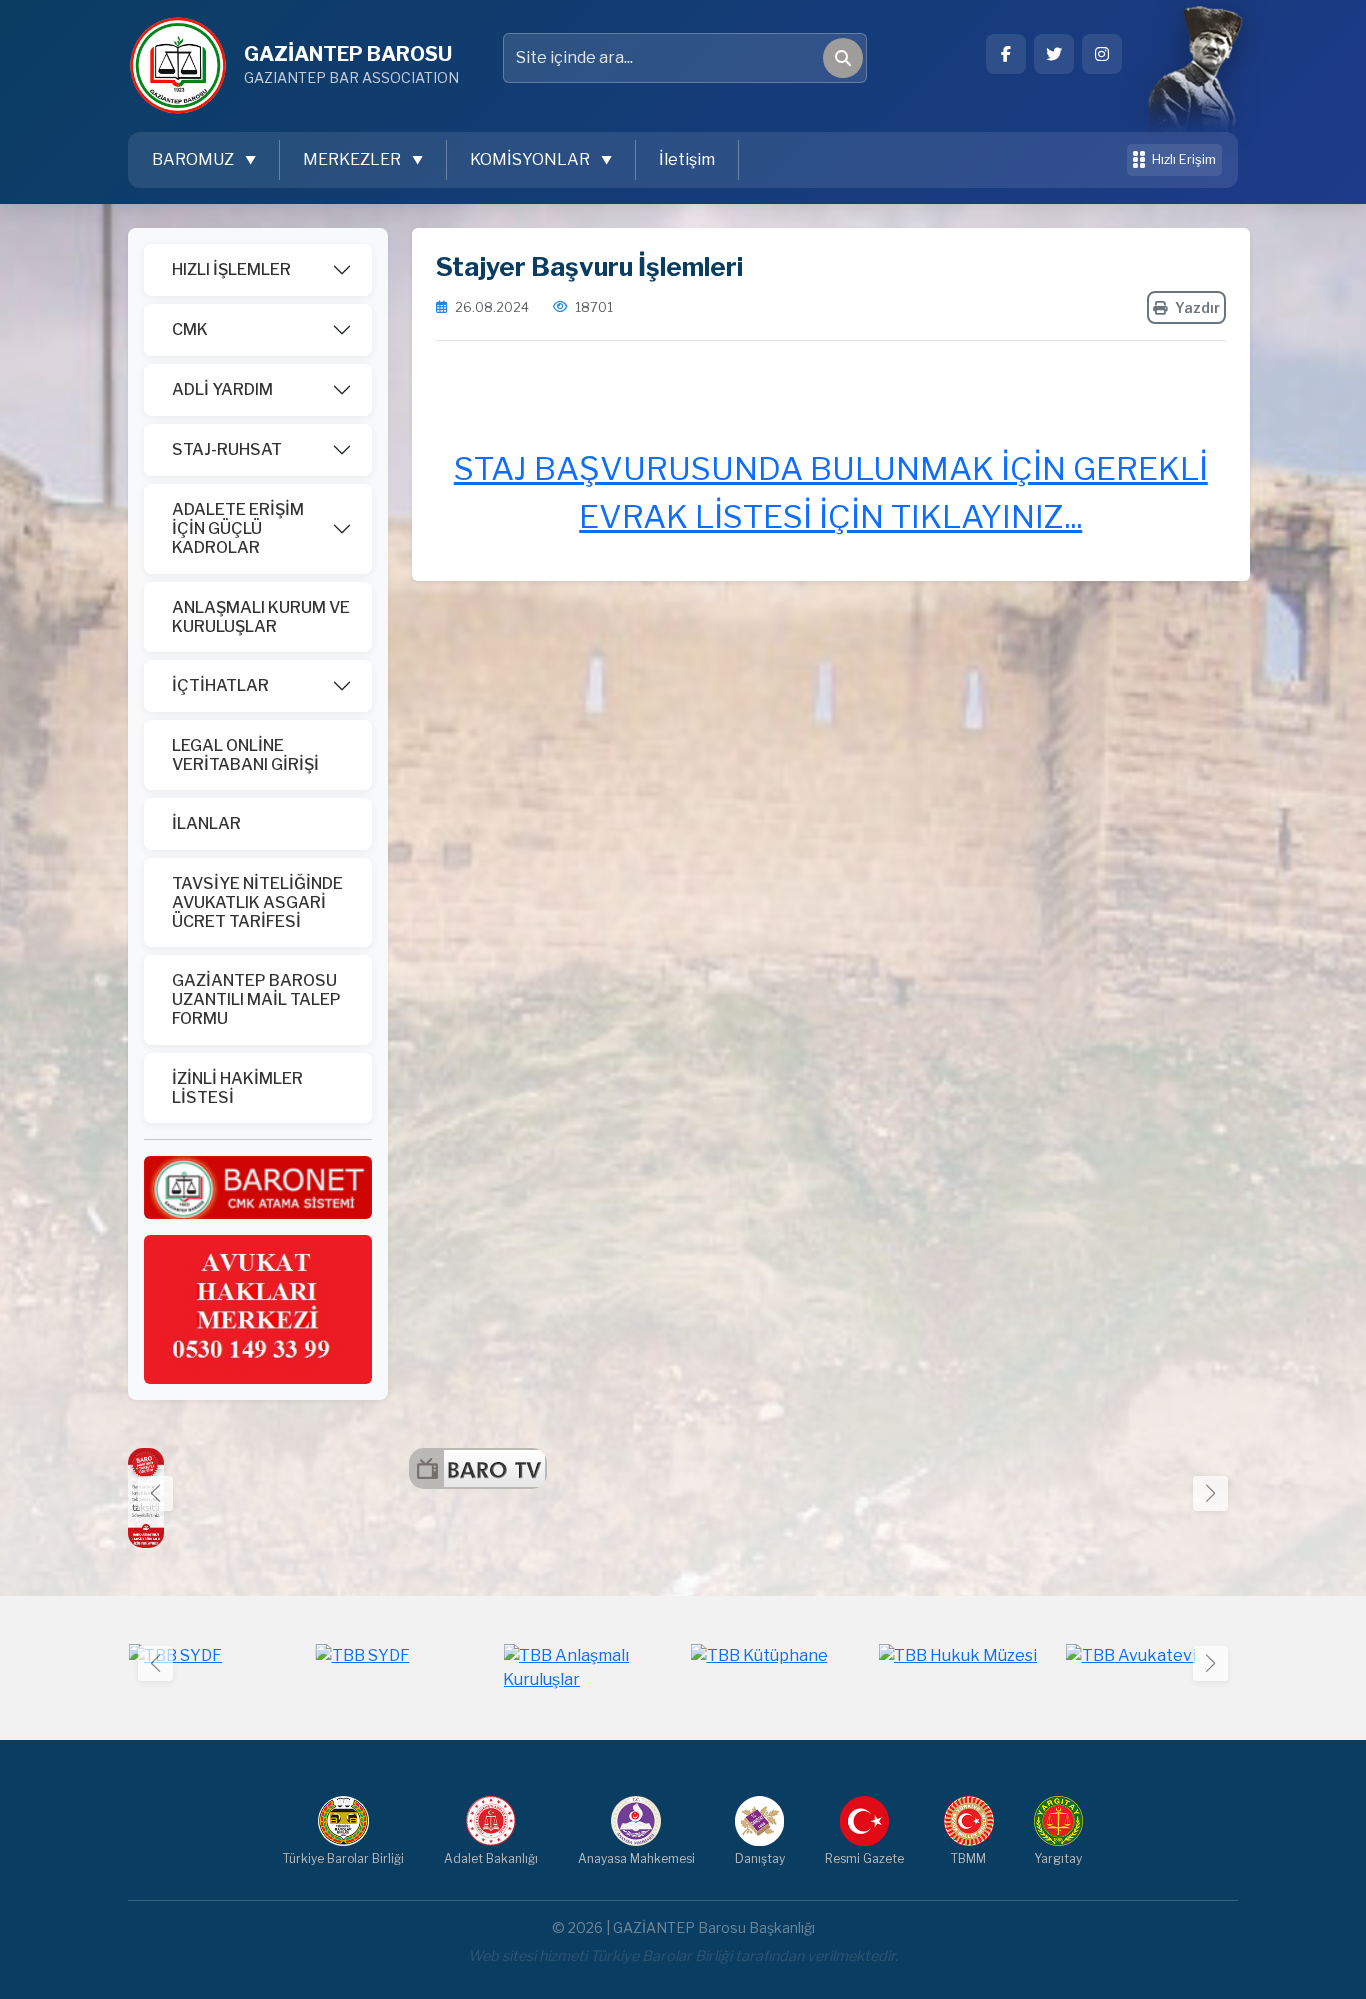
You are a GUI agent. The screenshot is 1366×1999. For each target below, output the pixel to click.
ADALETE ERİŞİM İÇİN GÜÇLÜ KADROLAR (238, 528)
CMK (190, 329)
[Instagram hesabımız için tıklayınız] (1102, 54)
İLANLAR (206, 823)
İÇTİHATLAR (220, 685)
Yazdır (1197, 307)
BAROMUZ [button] (194, 159)
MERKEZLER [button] (353, 159)
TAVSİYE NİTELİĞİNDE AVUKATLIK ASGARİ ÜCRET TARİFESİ (257, 902)
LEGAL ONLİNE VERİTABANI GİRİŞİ (245, 755)
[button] (1210, 1493)
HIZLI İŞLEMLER (231, 269)
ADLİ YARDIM (222, 389)
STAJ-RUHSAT (227, 449)
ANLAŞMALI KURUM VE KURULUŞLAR (261, 617)
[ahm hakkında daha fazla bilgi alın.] (258, 1308)
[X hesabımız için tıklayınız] (1054, 54)
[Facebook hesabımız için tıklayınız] (1006, 54)
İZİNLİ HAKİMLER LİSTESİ (237, 1088)
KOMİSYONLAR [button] (531, 159)
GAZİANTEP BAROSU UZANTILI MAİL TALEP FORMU (256, 999)
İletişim (687, 159)
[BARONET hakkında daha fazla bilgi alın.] (258, 1186)
